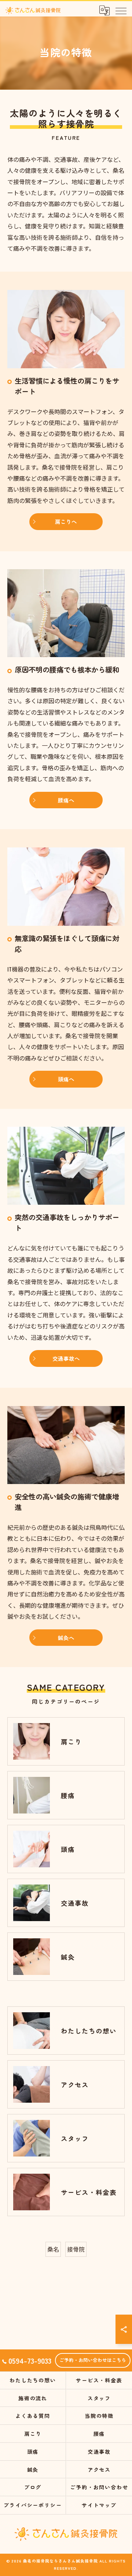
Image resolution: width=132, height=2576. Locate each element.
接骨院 (76, 2249)
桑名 (53, 2249)
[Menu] (121, 10)
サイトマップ (99, 2505)
